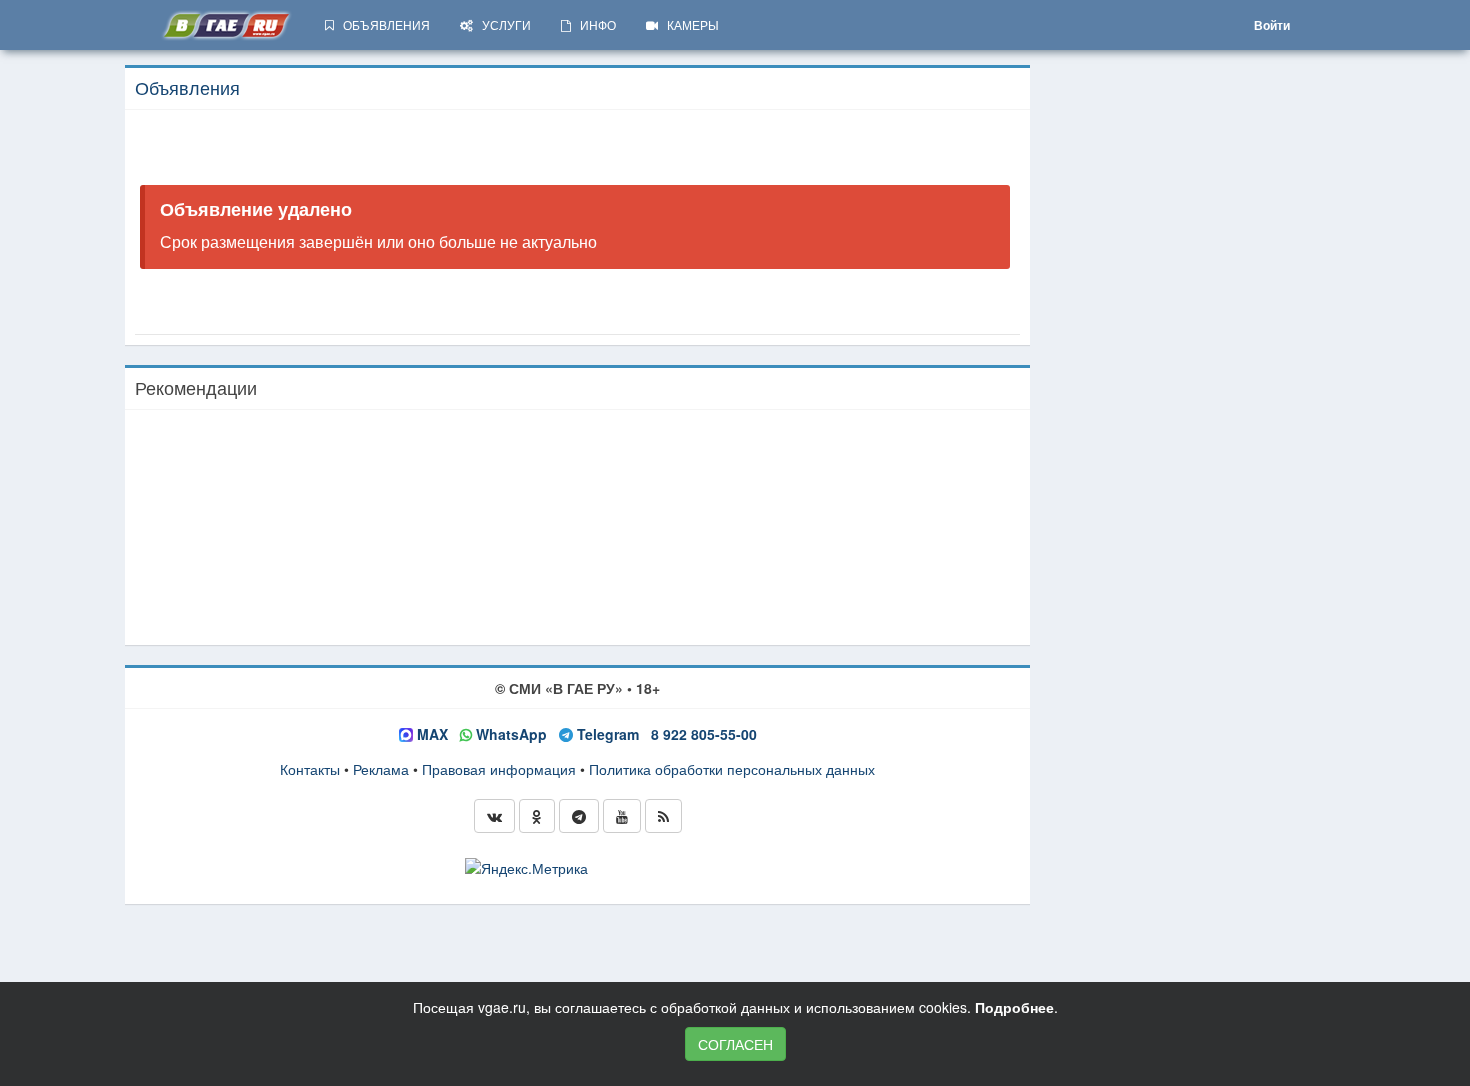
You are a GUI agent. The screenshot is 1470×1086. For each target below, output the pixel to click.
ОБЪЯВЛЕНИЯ (382, 24)
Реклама (381, 769)
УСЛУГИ (502, 24)
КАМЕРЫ (688, 24)
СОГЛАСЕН (735, 1044)
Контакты (310, 769)
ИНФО (593, 24)
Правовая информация (499, 769)
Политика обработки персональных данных (732, 769)
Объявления (187, 87)
